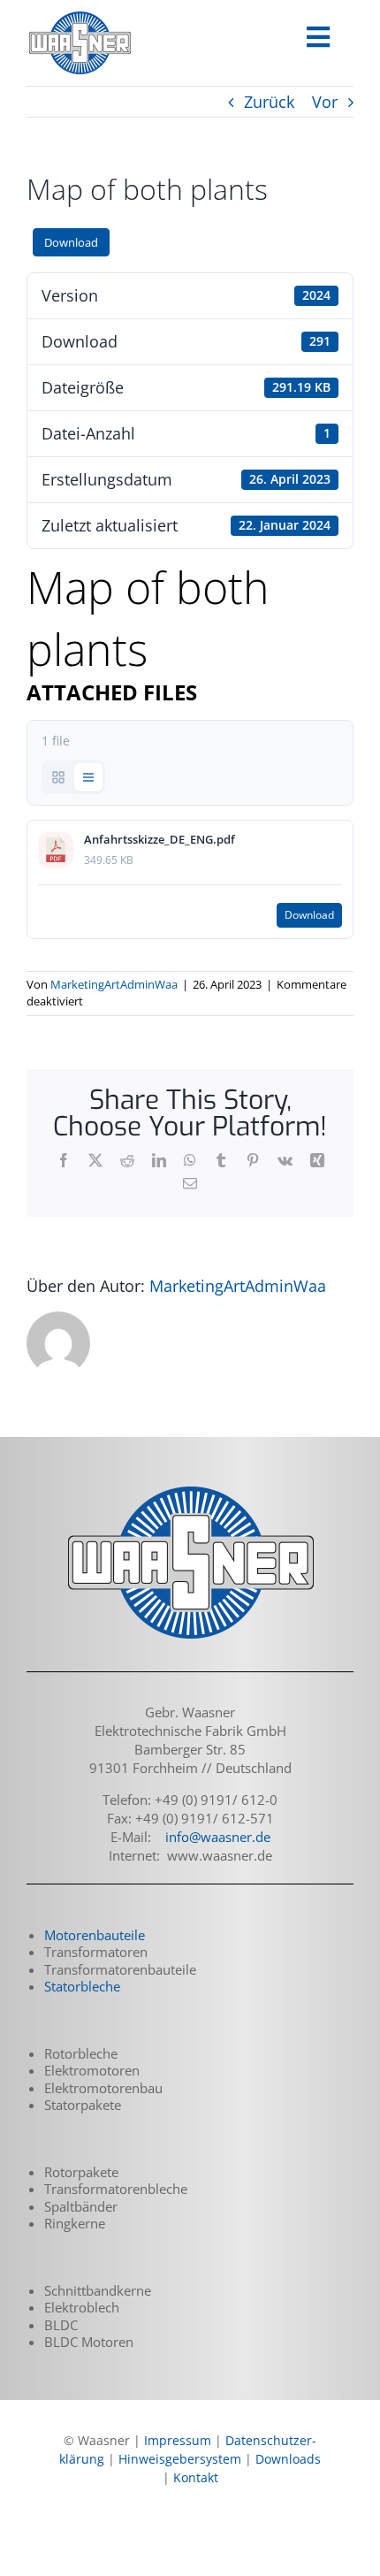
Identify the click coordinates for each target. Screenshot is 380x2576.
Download (71, 242)
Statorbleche (82, 1986)
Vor (325, 102)
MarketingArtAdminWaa (114, 984)
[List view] (88, 777)
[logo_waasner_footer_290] (190, 1488)
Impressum (178, 2440)
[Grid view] (58, 777)
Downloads (288, 2459)
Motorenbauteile (95, 1935)
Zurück (269, 102)
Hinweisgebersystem (180, 2459)
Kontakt (196, 2477)
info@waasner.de (218, 1837)
